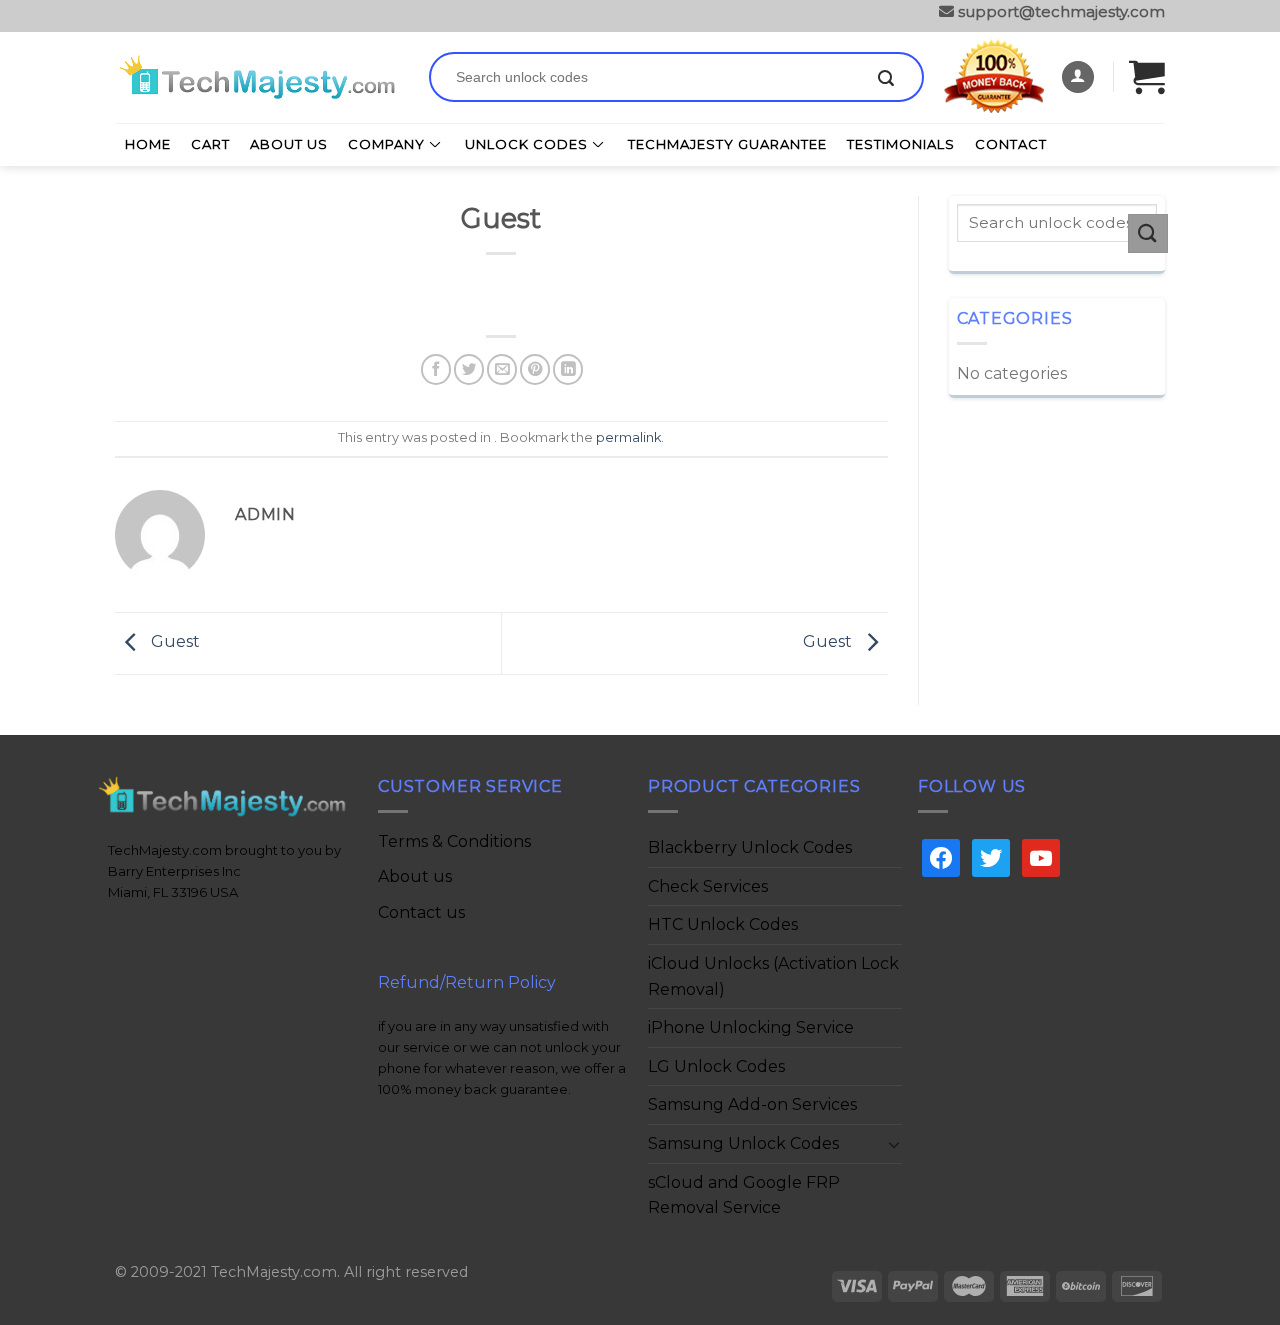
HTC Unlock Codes (723, 924)
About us (415, 876)
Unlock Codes (526, 144)
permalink (628, 437)
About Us (289, 144)
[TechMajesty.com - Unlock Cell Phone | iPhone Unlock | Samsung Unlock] (257, 77)
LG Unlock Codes (716, 1066)
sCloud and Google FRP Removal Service (744, 1195)
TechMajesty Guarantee (727, 144)
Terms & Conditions (454, 841)
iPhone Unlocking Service (751, 1027)
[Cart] (1147, 76)
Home (148, 144)
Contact (1011, 144)
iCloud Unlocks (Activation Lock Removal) (773, 976)
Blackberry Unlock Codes (750, 847)
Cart (210, 144)
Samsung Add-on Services (752, 1104)
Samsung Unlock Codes (743, 1143)
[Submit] (886, 79)
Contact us (421, 912)
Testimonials (901, 144)
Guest (173, 642)
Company (386, 144)
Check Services (708, 886)
